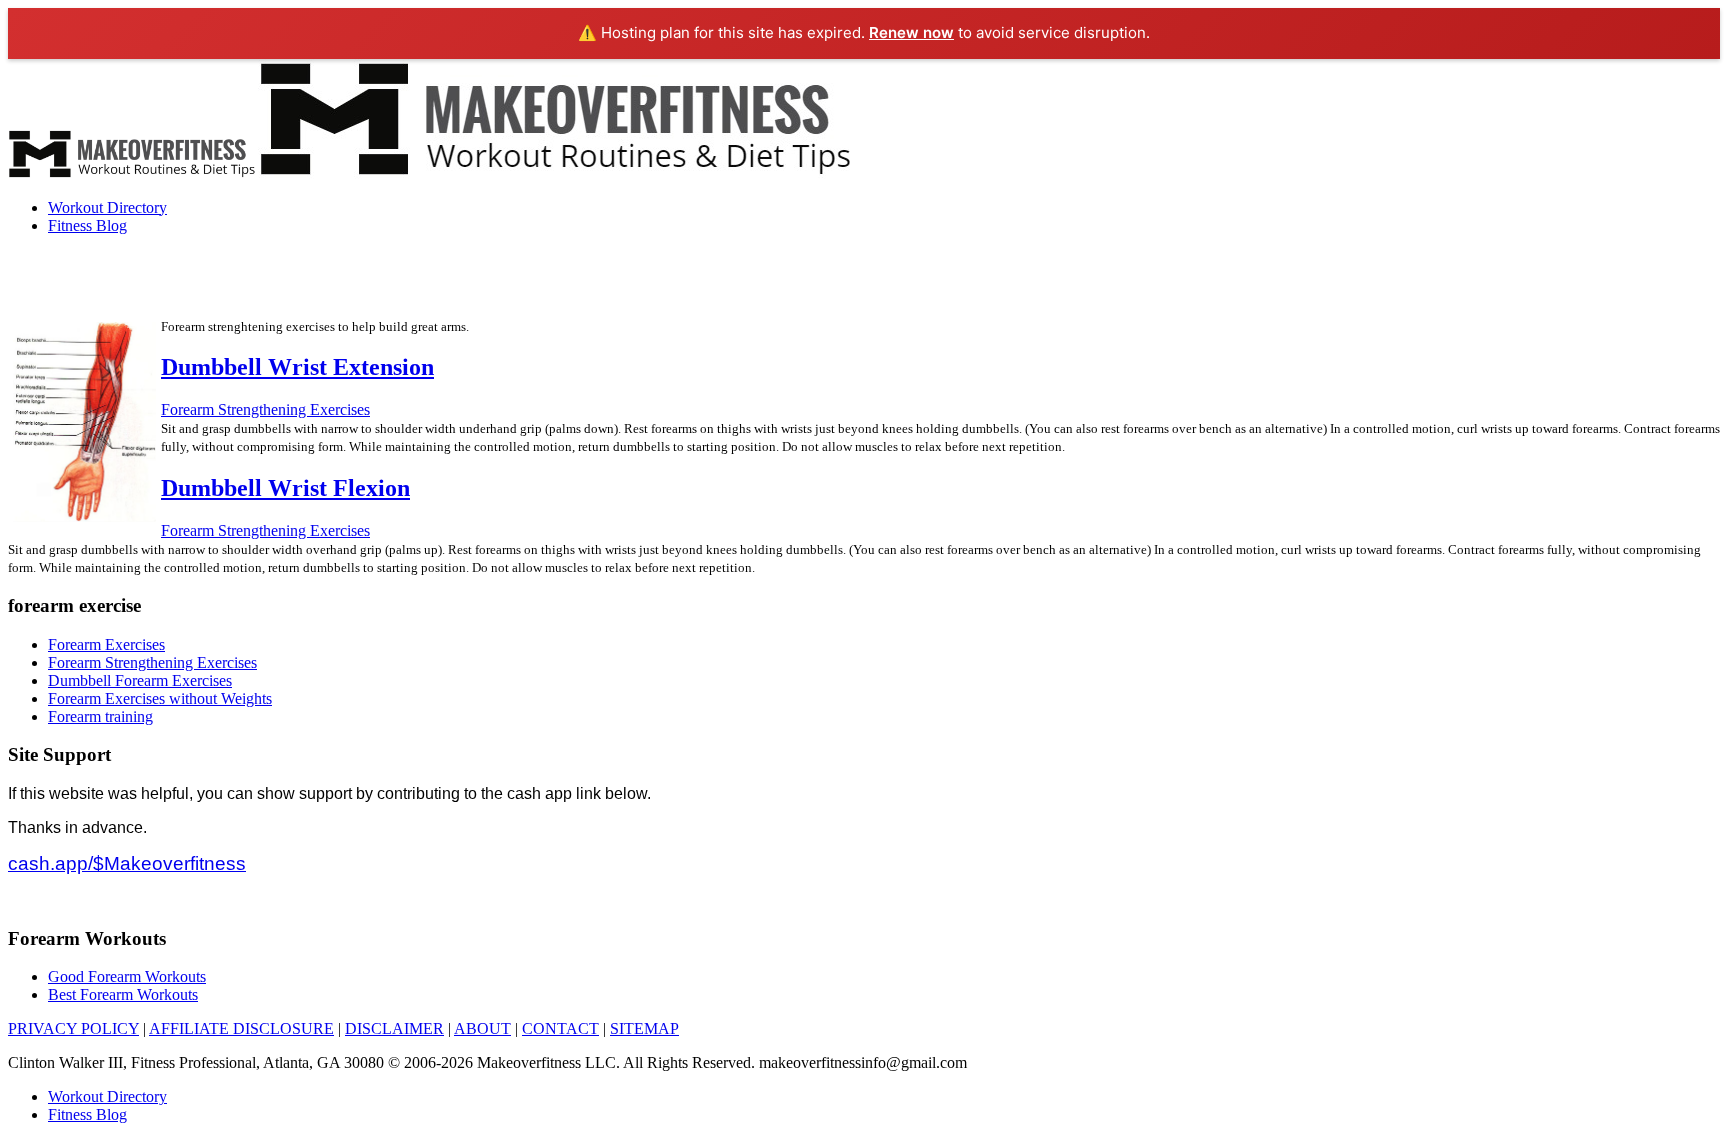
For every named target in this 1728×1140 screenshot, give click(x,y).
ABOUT (482, 1028)
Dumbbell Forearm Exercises (140, 680)
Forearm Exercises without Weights (160, 698)
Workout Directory (107, 207)
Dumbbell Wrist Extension (297, 367)
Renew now (911, 32)
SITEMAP (644, 1028)
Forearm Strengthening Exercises (265, 409)
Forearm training (100, 716)
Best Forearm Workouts (123, 994)
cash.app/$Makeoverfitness (127, 863)
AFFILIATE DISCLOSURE (241, 1028)
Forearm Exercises (106, 644)
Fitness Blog (87, 225)
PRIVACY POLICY (73, 1028)
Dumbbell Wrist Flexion (285, 488)
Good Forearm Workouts (127, 976)
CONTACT (560, 1028)
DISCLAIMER (394, 1028)
